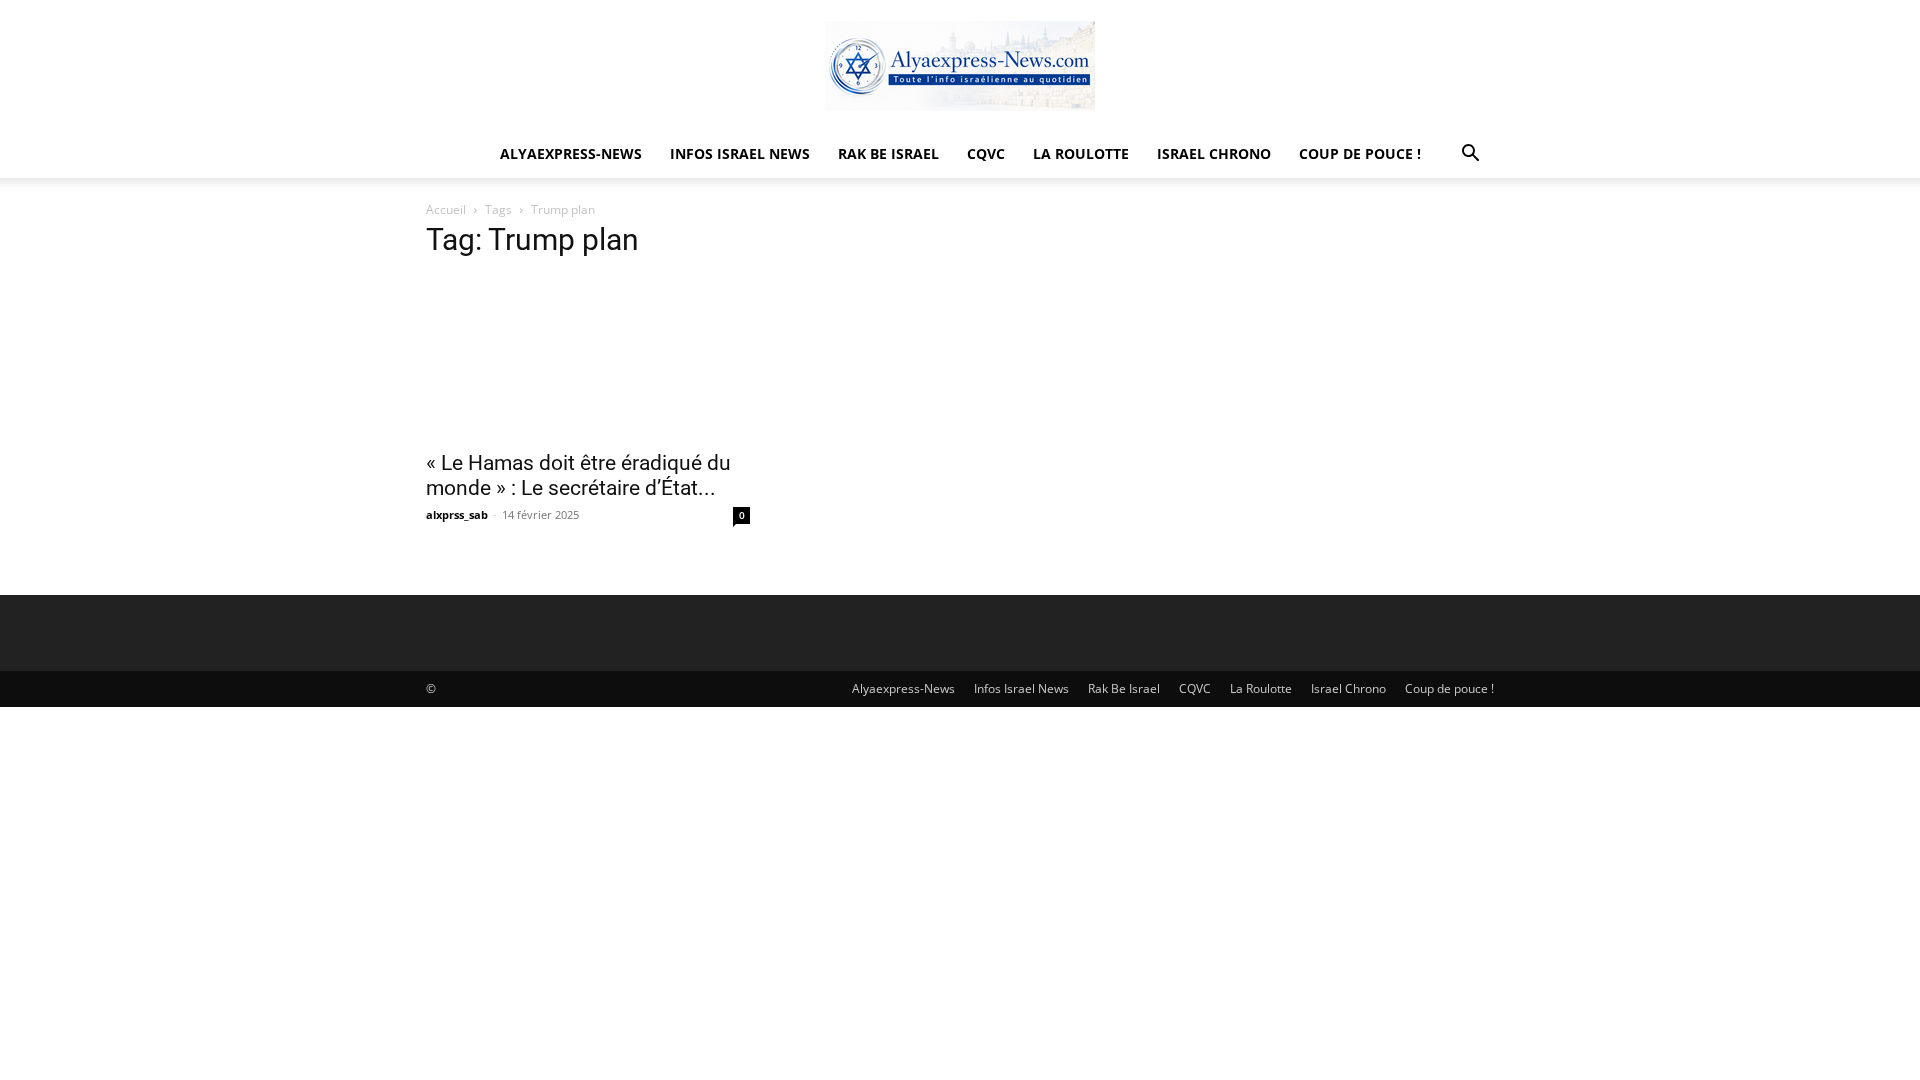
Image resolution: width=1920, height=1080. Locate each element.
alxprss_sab (457, 514)
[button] (1470, 155)
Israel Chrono (1214, 153)
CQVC (986, 153)
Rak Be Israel (888, 153)
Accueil (446, 209)
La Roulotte (1081, 153)
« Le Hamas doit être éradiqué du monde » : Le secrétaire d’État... (578, 475)
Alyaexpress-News (571, 153)
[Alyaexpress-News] (960, 66)
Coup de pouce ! (1360, 153)
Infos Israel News (740, 153)
